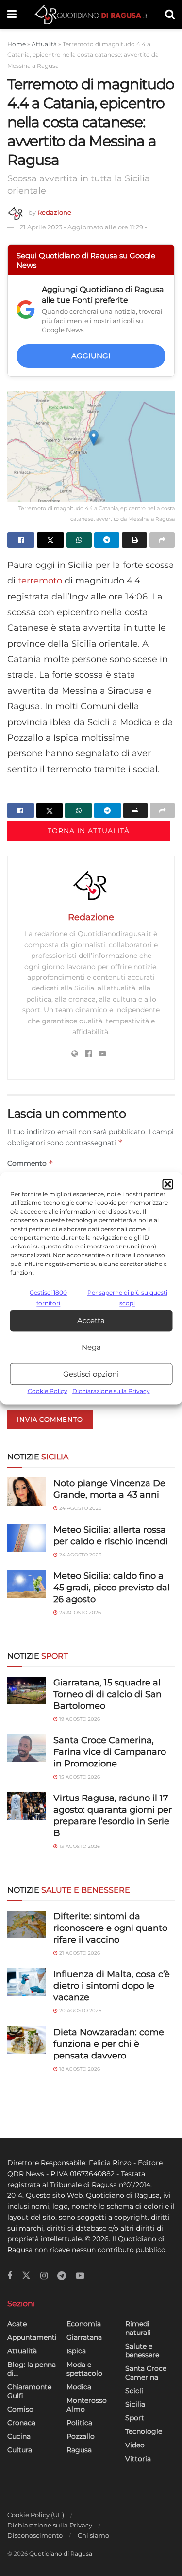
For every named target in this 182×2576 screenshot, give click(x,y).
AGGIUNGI (91, 356)
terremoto (41, 581)
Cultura (20, 2450)
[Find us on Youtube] (80, 2276)
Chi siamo (93, 2535)
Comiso (20, 2409)
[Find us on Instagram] (44, 2276)
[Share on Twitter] (50, 540)
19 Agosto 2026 (79, 1719)
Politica (79, 2423)
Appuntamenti (32, 2337)
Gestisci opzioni (91, 1374)
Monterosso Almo (87, 2405)
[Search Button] (170, 15)
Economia (84, 2324)
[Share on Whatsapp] (79, 540)
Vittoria (138, 2459)
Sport (135, 2418)
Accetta (91, 1320)
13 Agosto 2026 (79, 1846)
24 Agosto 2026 (80, 1508)
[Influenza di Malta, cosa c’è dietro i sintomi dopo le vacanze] (27, 1982)
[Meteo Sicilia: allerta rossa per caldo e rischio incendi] (27, 1538)
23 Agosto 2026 (79, 1612)
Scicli (134, 2391)
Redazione (54, 212)
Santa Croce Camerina (146, 2373)
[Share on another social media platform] (162, 540)
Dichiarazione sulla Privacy (111, 1391)
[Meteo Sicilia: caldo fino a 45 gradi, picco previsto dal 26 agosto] (27, 1584)
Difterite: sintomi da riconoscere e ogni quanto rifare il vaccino (110, 1928)
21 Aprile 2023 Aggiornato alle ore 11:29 (83, 227)
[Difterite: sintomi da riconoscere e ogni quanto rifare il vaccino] (27, 1924)
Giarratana (84, 2337)
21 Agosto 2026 (79, 1953)
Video (135, 2445)
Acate (17, 2324)
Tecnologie (144, 2431)
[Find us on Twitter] (26, 2276)
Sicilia (135, 2404)
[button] (167, 1184)
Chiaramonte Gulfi (29, 2391)
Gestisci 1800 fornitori (48, 1298)
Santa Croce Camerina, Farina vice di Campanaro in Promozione (110, 1752)
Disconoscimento (35, 2535)
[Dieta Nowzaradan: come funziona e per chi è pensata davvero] (27, 2040)
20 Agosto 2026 (80, 2011)
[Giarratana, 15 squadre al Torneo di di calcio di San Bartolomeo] (27, 1691)
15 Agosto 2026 (79, 1777)
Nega (91, 1347)
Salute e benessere (142, 2350)
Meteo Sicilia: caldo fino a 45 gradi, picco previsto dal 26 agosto (112, 1588)
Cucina (19, 2436)
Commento (30, 1163)
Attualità (44, 44)
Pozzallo (81, 2436)
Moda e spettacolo (84, 2369)
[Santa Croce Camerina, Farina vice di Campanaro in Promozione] (27, 1748)
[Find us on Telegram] (62, 2276)
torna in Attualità (89, 831)
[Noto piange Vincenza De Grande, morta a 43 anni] (27, 1491)
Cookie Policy (48, 1391)
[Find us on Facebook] (10, 2276)
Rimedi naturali (138, 2328)
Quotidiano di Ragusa (61, 2553)
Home (17, 44)
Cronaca (21, 2423)
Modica (79, 2387)
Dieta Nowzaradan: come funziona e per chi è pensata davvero (109, 2044)
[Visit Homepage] (91, 15)
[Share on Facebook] (21, 540)
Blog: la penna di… (32, 2369)
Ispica (76, 2351)
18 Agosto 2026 (79, 2069)
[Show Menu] (12, 15)
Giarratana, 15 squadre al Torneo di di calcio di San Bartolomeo (108, 1694)
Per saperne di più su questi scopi (127, 1298)
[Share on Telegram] (107, 540)
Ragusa (79, 2450)
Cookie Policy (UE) (36, 2515)
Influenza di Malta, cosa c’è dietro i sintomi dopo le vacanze (112, 1986)
